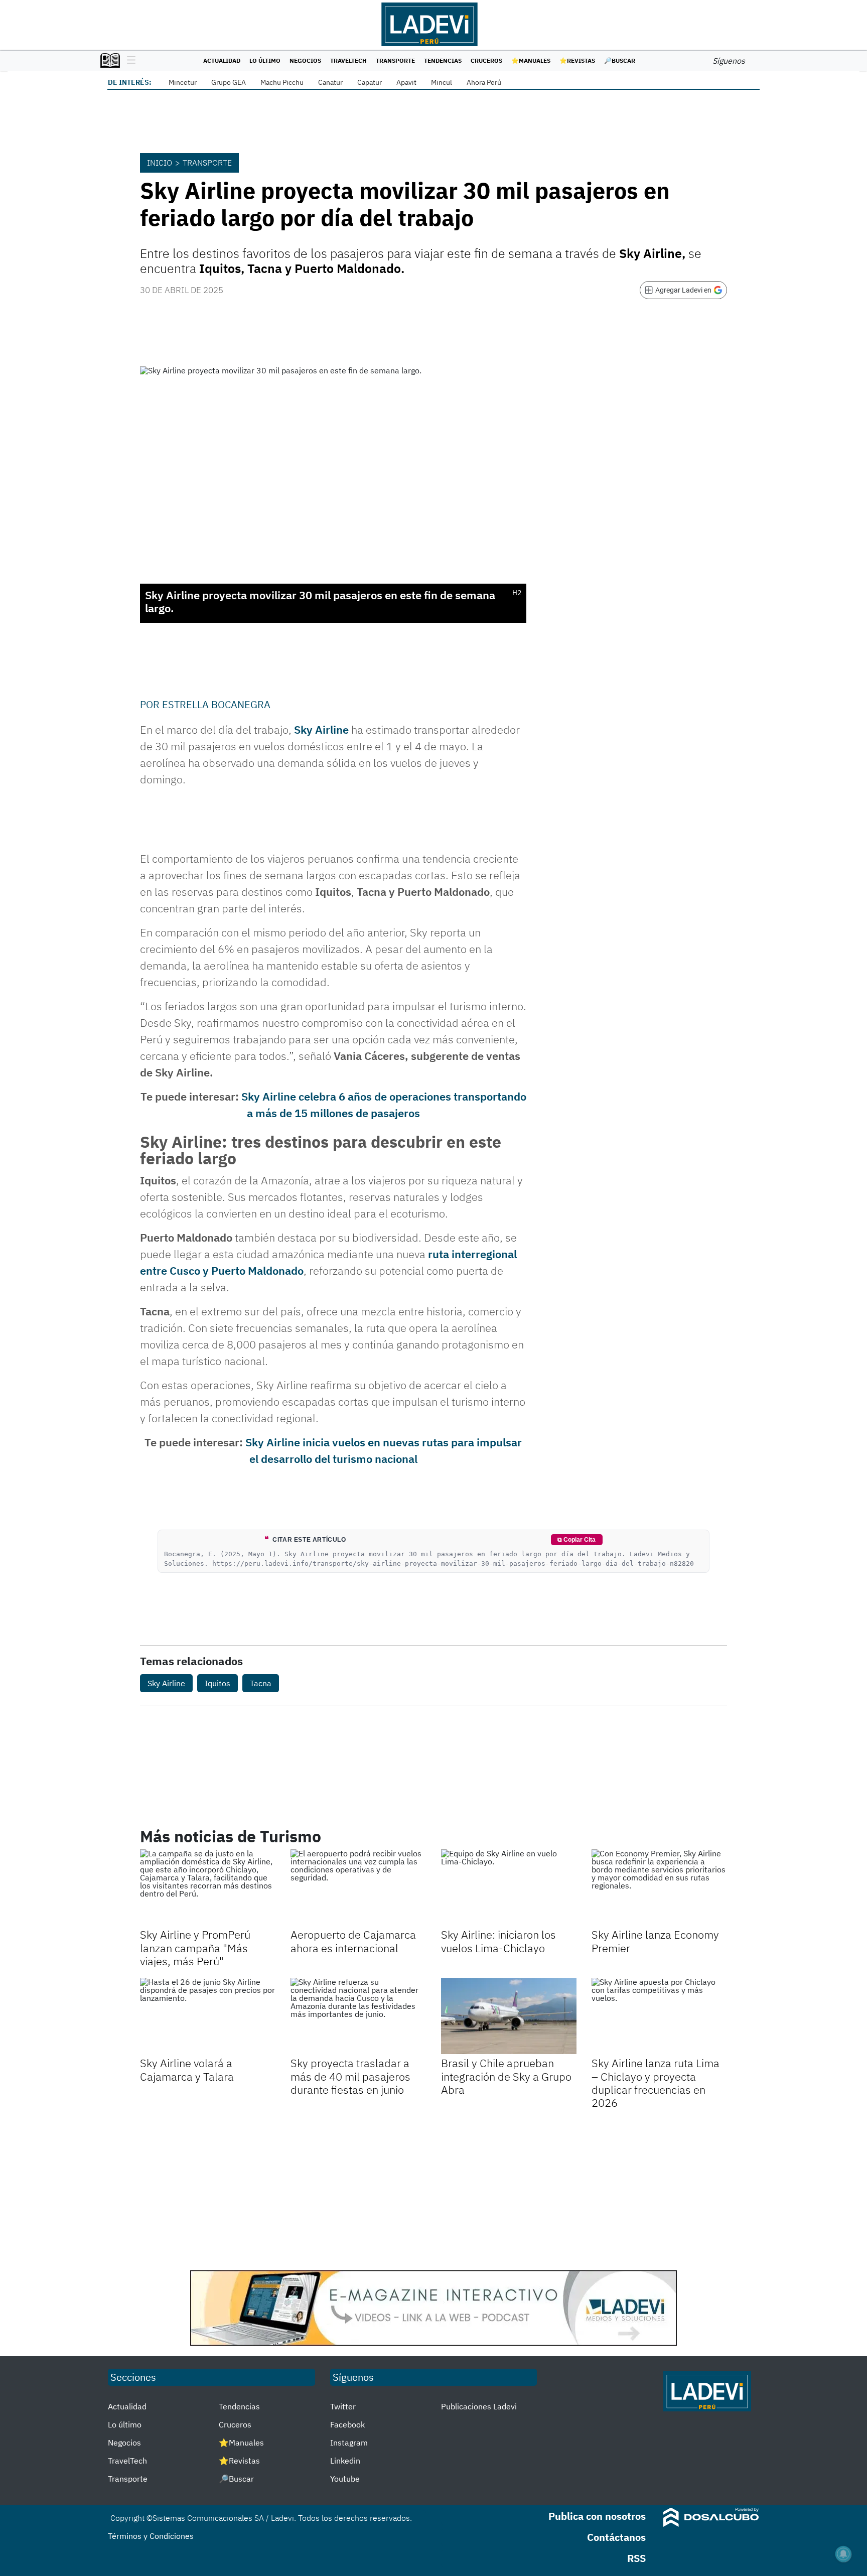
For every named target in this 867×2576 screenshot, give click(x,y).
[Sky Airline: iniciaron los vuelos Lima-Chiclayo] (509, 1887)
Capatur (370, 82)
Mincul (442, 82)
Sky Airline (321, 729)
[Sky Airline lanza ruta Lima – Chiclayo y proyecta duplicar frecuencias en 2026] (659, 2016)
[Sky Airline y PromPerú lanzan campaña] (208, 1887)
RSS (636, 2558)
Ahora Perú (484, 82)
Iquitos (218, 1683)
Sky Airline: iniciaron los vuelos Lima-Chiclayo (498, 1941)
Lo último (265, 60)
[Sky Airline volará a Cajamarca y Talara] (208, 2016)
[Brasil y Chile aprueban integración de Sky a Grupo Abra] (509, 2016)
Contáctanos (616, 2537)
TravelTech (348, 60)
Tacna (261, 1683)
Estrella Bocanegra (216, 704)
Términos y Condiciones (151, 2536)
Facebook (347, 2424)
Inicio (160, 163)
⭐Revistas (577, 60)
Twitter (343, 2406)
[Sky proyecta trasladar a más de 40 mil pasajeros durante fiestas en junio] (358, 2016)
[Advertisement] (434, 2190)
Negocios (305, 60)
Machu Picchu (282, 82)
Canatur (330, 82)
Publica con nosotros (597, 2516)
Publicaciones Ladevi (479, 2406)
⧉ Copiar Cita (576, 1540)
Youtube (345, 2479)
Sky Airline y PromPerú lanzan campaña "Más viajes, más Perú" (195, 1948)
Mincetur (183, 82)
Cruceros (486, 60)
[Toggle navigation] (129, 61)
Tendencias (443, 60)
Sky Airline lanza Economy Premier (655, 1941)
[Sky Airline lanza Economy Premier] (659, 1887)
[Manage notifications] (843, 2554)
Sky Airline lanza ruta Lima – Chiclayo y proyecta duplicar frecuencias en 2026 (656, 2083)
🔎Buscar (620, 60)
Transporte (395, 60)
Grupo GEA (229, 82)
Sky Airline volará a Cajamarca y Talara (187, 2069)
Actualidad (222, 60)
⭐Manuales (531, 60)
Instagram (349, 2443)
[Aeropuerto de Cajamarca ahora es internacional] (358, 1887)
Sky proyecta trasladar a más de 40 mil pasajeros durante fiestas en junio (350, 2076)
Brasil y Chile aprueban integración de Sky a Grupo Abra (506, 2076)
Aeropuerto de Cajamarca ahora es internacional (353, 1941)
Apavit (406, 82)
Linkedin (345, 2461)
